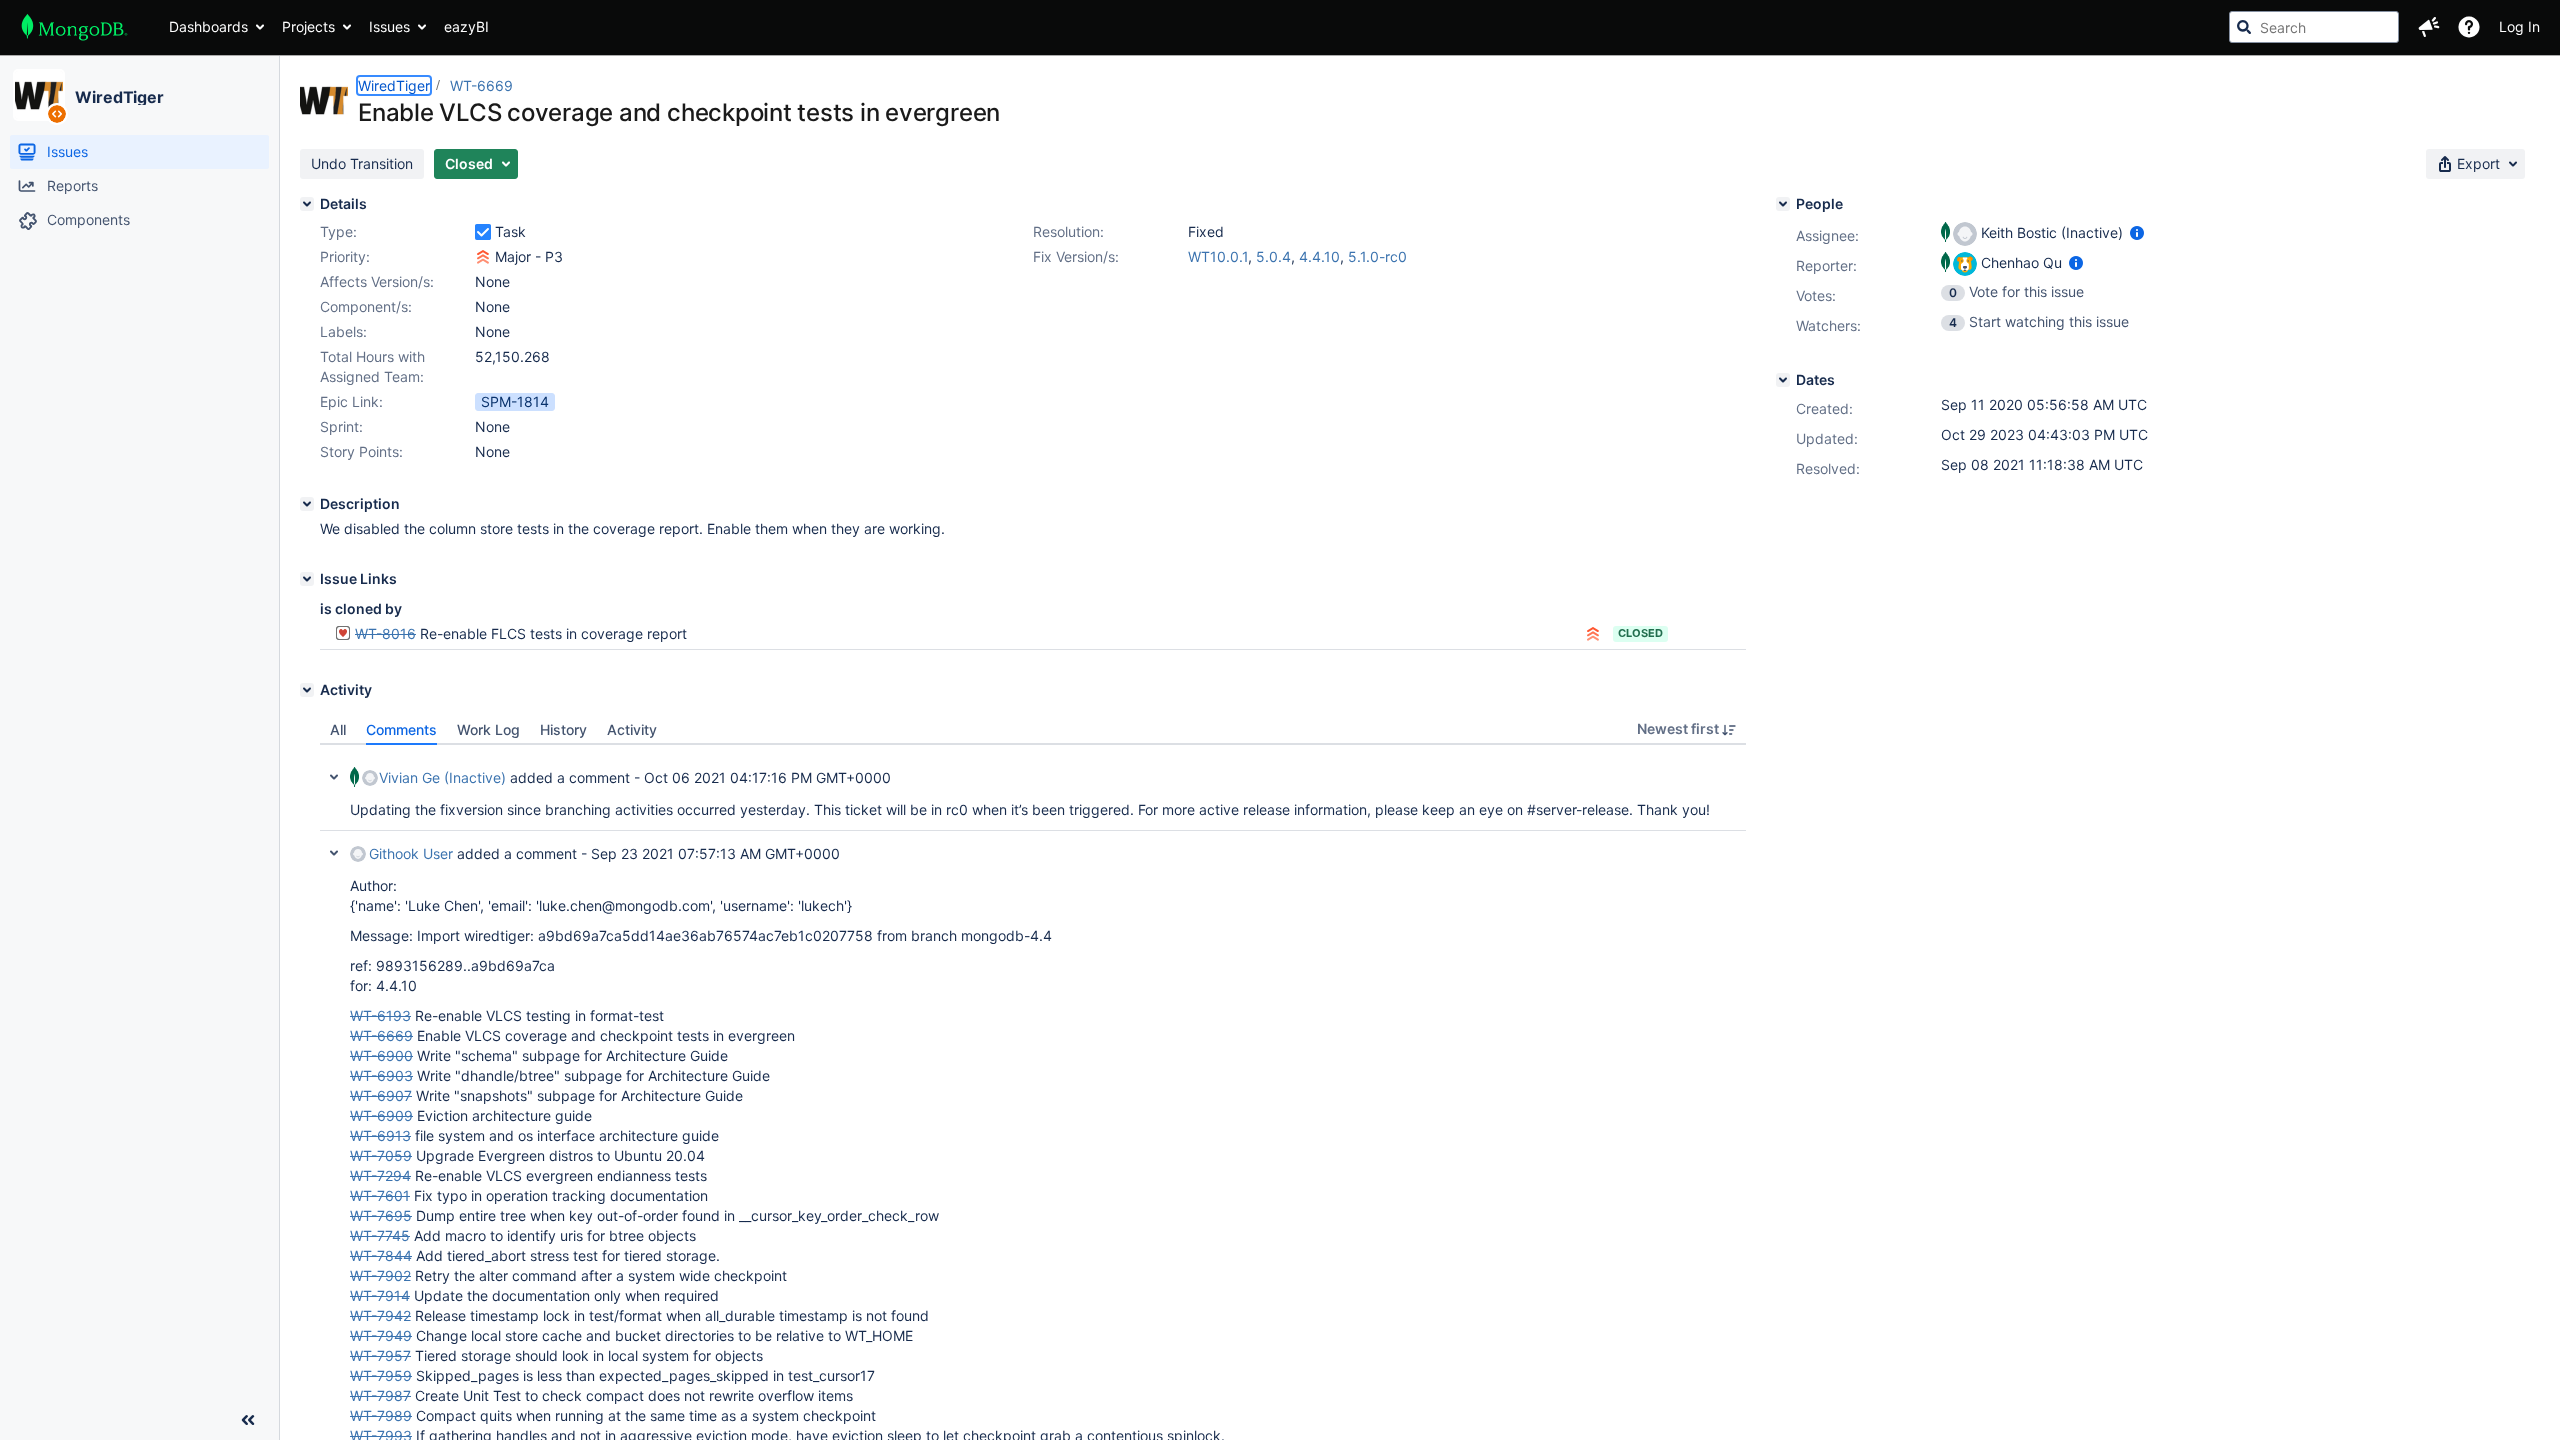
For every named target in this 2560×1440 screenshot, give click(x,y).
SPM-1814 (515, 401)
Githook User (411, 853)
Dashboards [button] (208, 26)
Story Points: (361, 451)
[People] (1783, 204)
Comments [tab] (401, 729)
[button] (2429, 27)
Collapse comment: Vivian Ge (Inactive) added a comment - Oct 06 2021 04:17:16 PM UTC (334, 777)
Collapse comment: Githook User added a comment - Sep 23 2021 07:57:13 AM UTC (334, 853)
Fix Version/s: (1076, 256)
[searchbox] (2314, 27)
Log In (2519, 26)
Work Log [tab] (488, 729)
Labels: (343, 331)
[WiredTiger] (39, 95)
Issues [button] (389, 26)
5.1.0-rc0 (1377, 256)
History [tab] (563, 729)
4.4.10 (1319, 256)
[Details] (307, 204)
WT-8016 (385, 633)
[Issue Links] (307, 579)
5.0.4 (1273, 256)
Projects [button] (308, 26)
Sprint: (341, 426)
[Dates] (1783, 380)
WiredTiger (119, 97)
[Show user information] (2137, 232)
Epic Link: (351, 401)
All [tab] (338, 729)
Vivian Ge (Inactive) (442, 777)
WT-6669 (481, 85)
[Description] (307, 504)
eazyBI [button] (466, 26)
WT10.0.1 (1218, 256)
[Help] (2469, 27)
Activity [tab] (632, 729)
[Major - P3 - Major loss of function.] (483, 257)
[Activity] (307, 690)
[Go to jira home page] (74, 27)
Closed (1640, 633)
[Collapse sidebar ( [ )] (248, 1420)
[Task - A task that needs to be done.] (483, 232)
